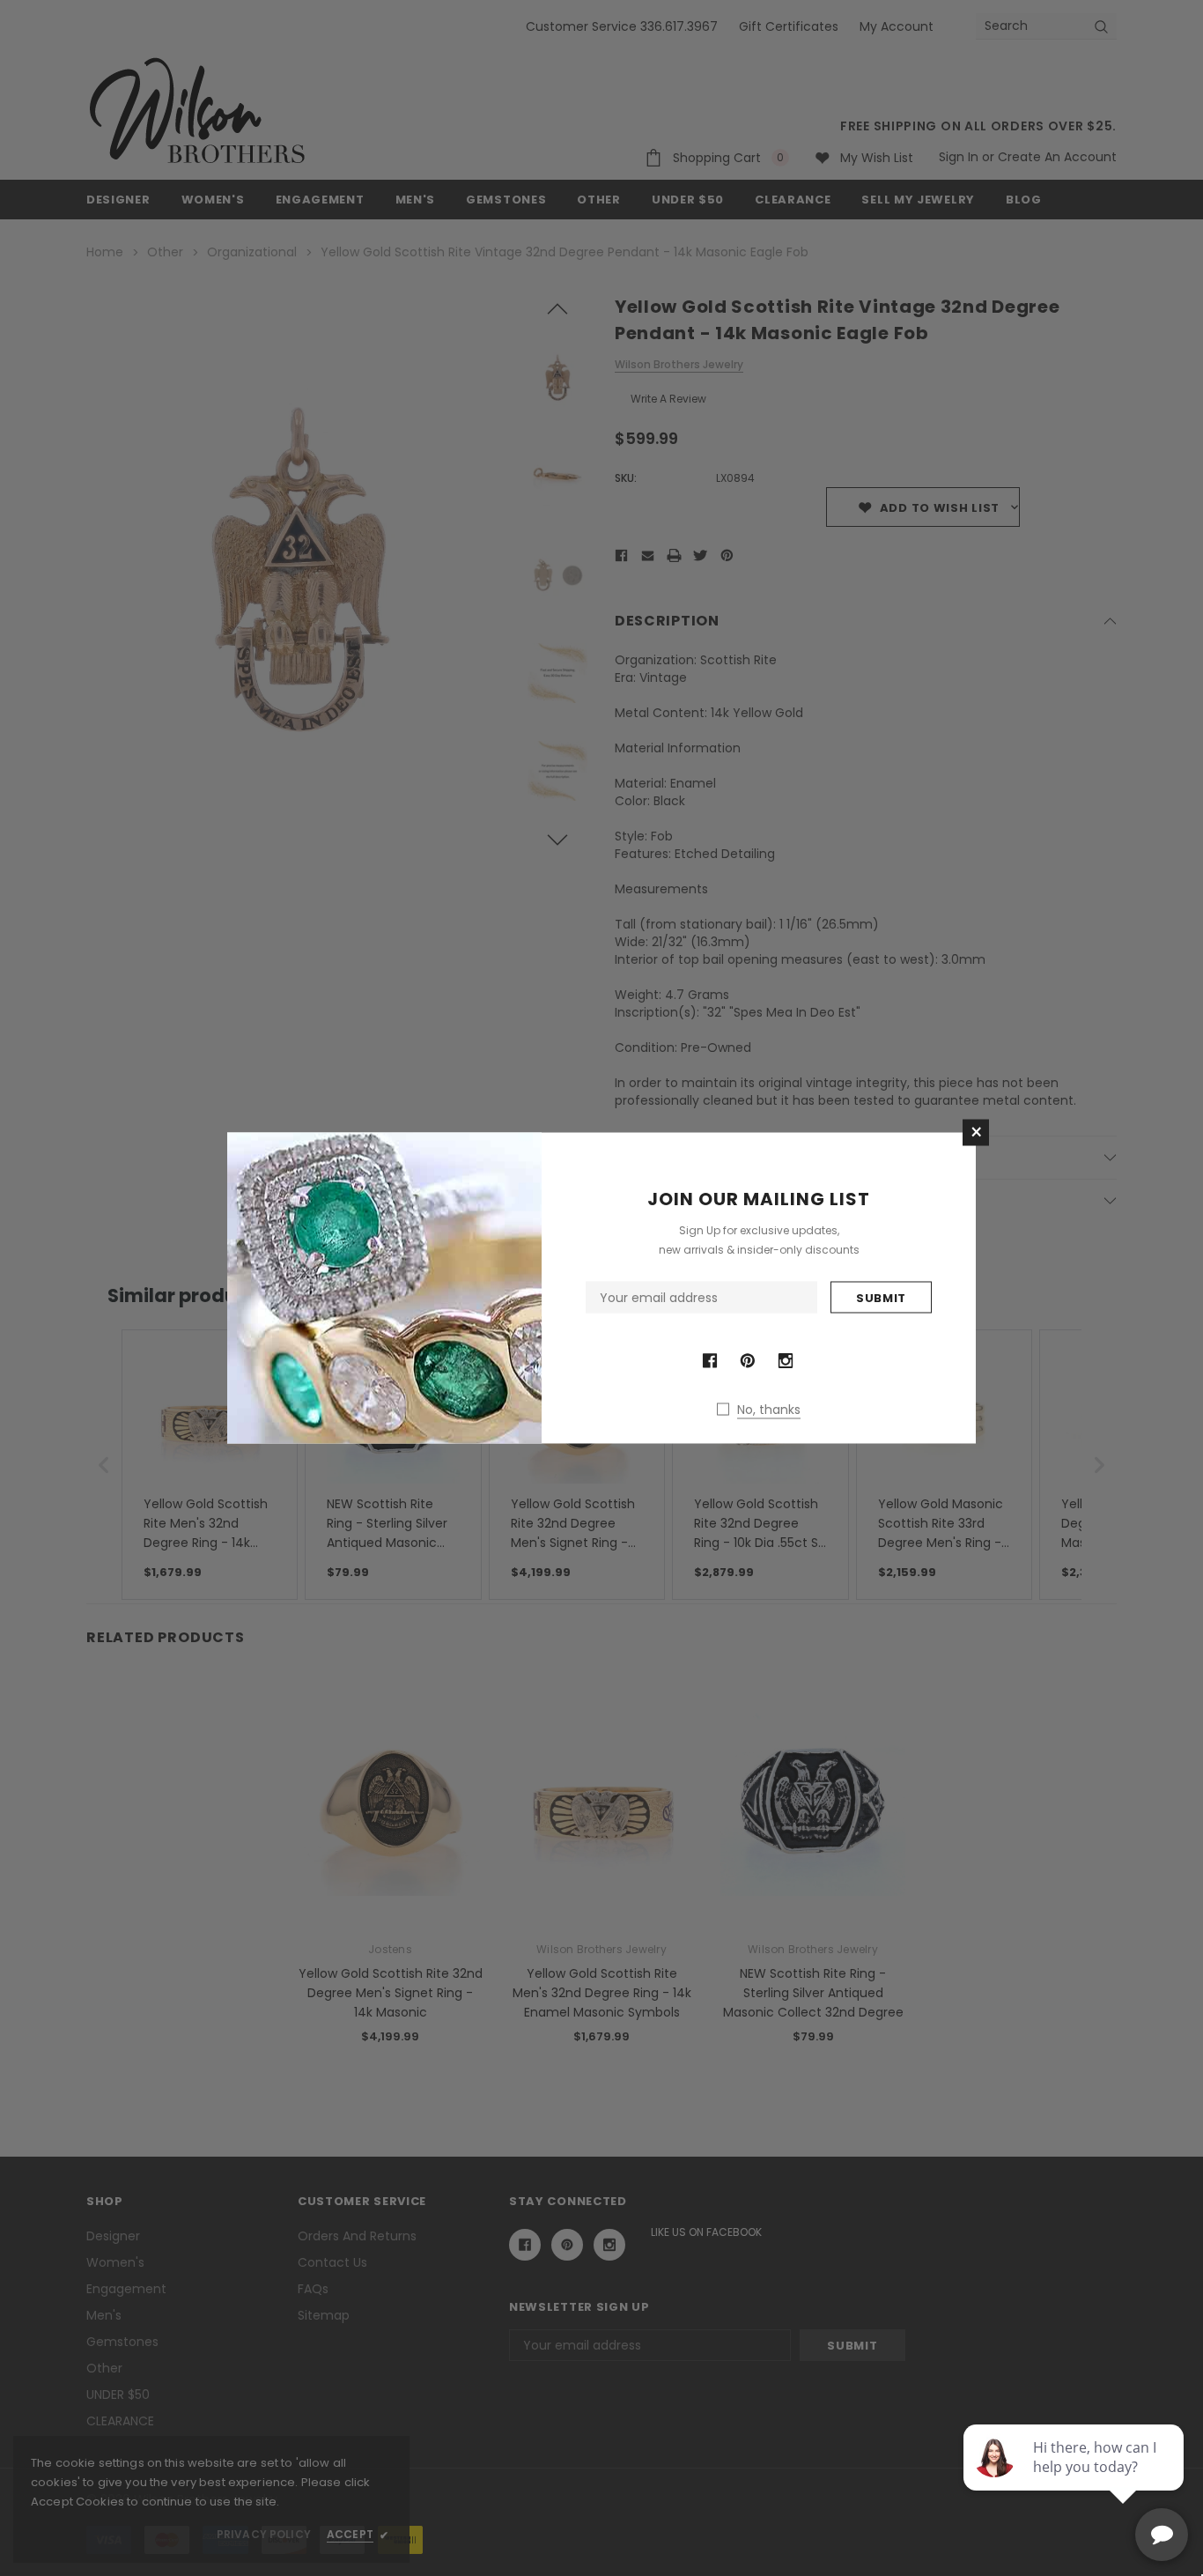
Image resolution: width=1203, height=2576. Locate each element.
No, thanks (769, 1410)
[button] (976, 1133)
